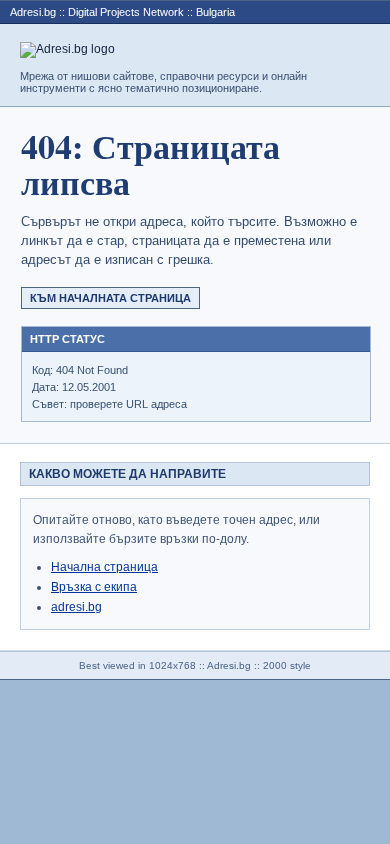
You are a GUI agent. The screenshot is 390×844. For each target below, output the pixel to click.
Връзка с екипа (94, 587)
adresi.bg (76, 607)
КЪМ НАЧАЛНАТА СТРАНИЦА (110, 298)
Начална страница (104, 567)
